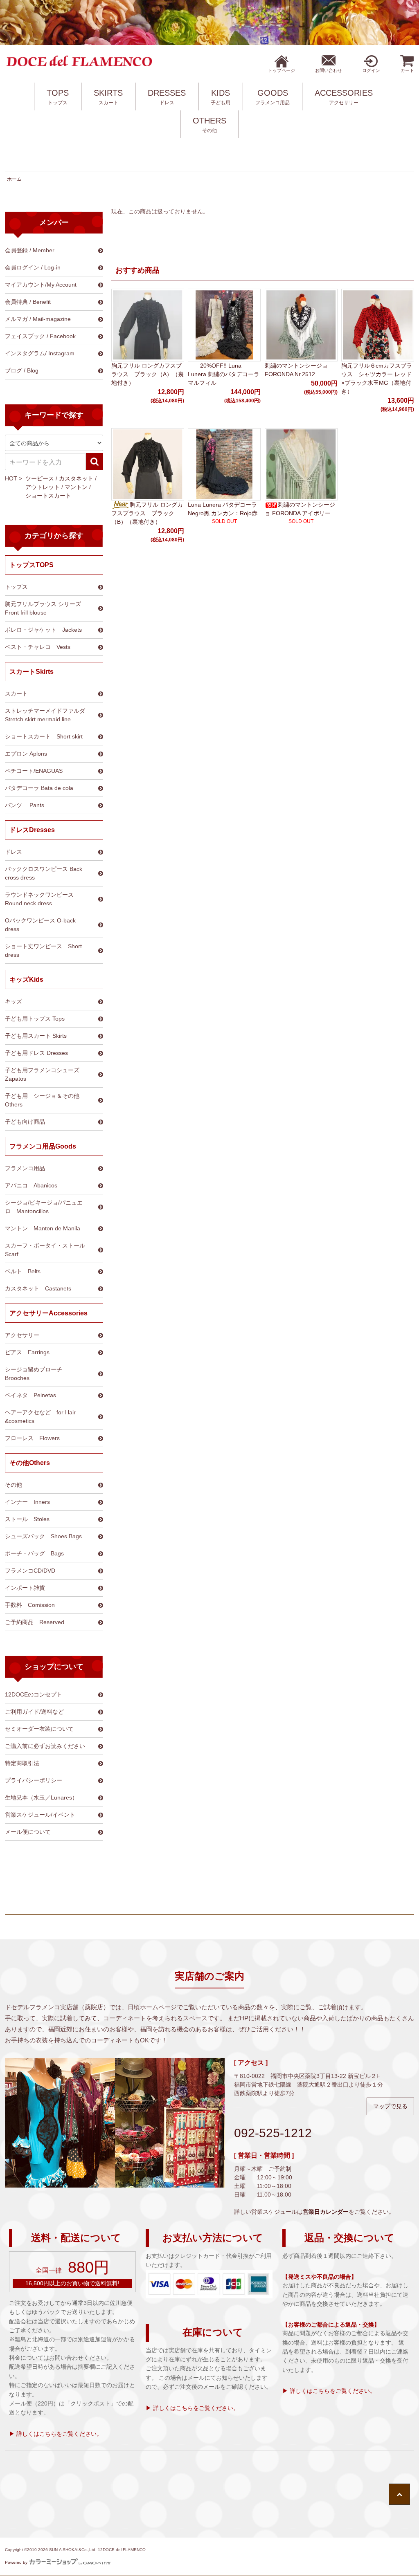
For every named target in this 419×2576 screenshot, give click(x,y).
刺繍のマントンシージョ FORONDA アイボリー (300, 509)
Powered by (16, 2562)
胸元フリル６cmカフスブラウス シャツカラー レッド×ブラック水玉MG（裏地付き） (377, 378)
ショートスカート (48, 496)
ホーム (14, 179)
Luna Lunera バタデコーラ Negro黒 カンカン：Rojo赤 (223, 509)
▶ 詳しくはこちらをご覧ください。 (56, 2434)
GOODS (273, 97)
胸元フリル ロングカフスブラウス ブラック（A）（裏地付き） (148, 374)
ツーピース (40, 478)
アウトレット (43, 487)
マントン (76, 487)
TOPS (58, 97)
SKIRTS (108, 97)
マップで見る (390, 2106)
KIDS (221, 97)
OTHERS (209, 125)
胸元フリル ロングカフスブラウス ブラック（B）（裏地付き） (147, 513)
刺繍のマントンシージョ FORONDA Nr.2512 (296, 370)
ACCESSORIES (344, 97)
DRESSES (167, 97)
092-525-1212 (273, 2133)
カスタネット (76, 478)
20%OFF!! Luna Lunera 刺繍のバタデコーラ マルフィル (224, 374)
